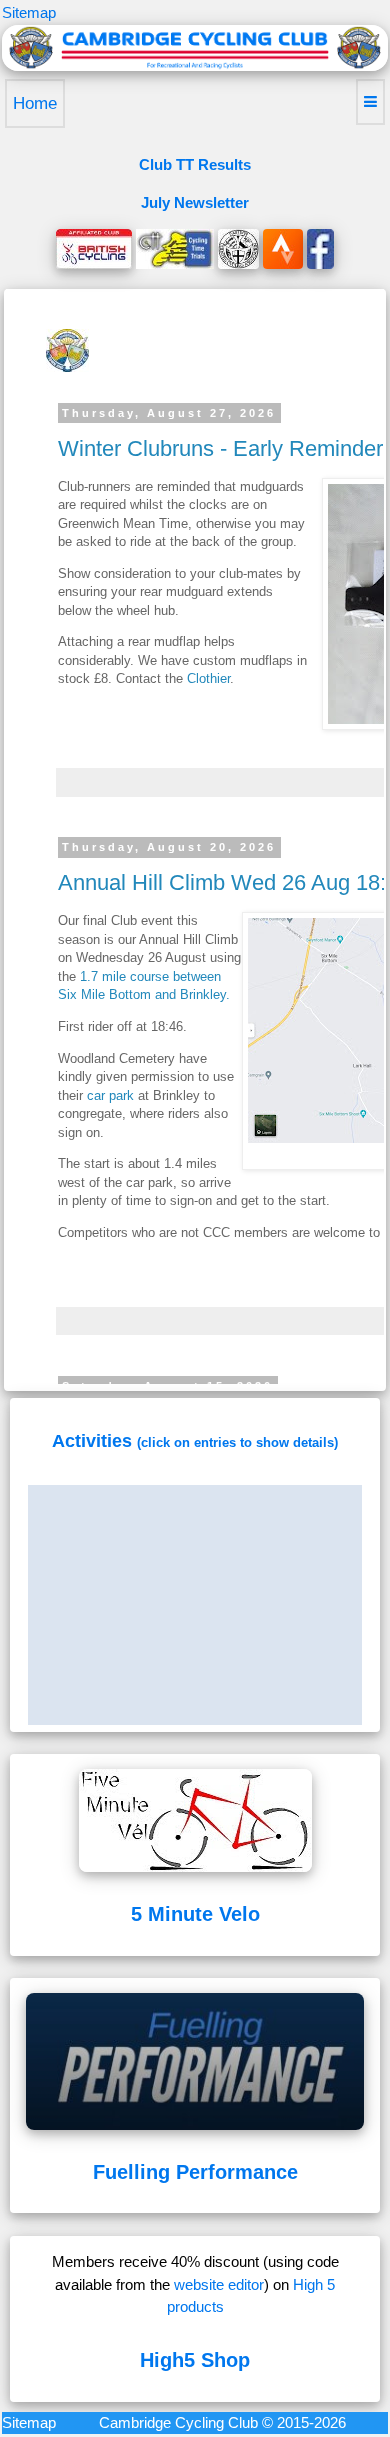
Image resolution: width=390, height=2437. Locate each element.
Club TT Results (195, 164)
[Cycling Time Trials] (175, 247)
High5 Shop (195, 2360)
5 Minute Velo (195, 1914)
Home (35, 103)
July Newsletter (195, 202)
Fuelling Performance (195, 2172)
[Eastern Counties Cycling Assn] (238, 247)
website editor (219, 2284)
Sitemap (29, 12)
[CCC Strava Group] (283, 247)
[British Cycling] (94, 247)
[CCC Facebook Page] (320, 247)
